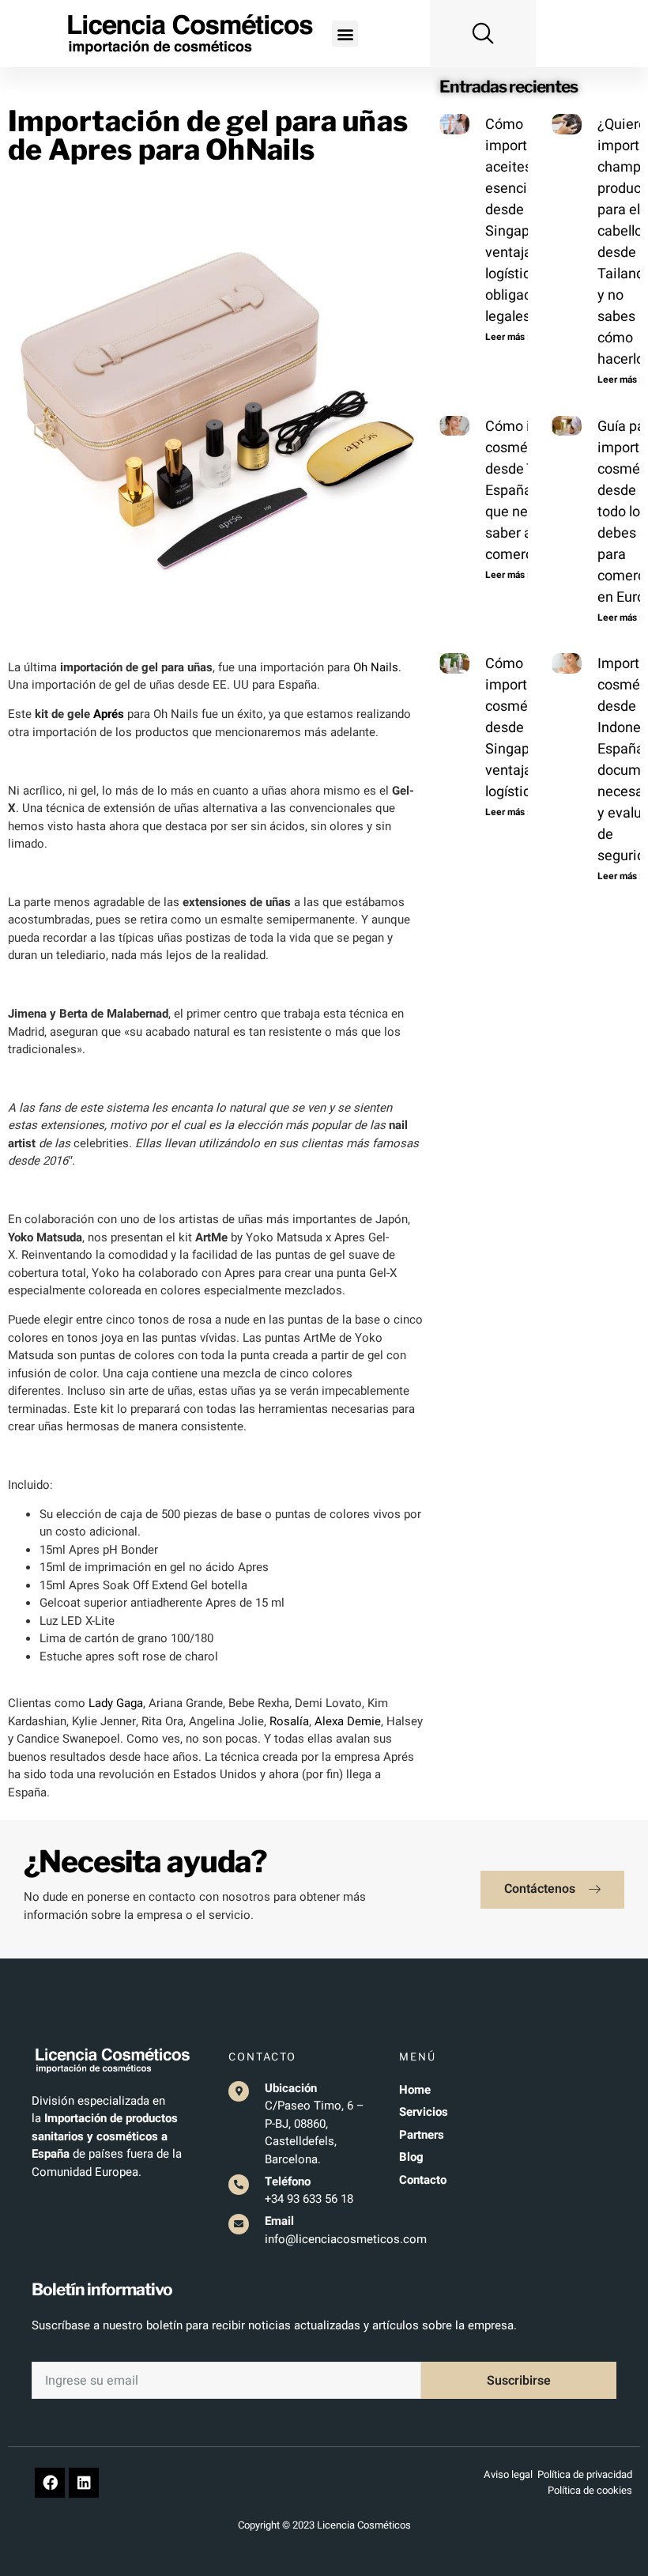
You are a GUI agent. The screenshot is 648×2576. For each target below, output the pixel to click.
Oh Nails (376, 667)
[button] (345, 34)
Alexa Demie (348, 1721)
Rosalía (289, 1721)
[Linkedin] (84, 2483)
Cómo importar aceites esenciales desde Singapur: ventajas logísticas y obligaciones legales (526, 221)
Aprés (109, 714)
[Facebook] (50, 2483)
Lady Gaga (116, 1703)
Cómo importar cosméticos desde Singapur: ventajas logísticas (522, 728)
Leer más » (509, 337)
